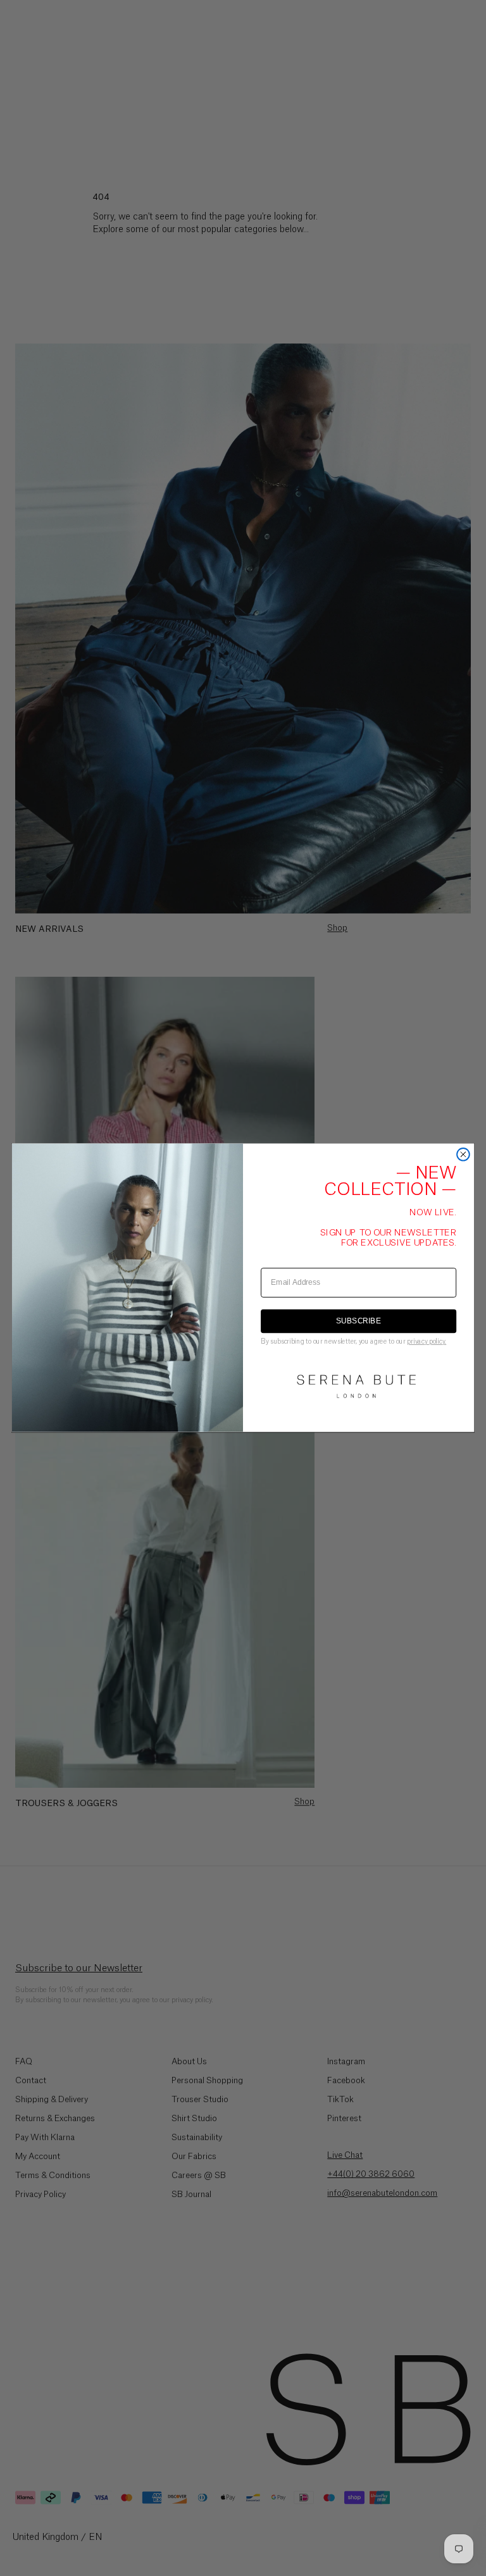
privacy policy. (427, 1341)
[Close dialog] (463, 1155)
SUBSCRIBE (358, 1321)
